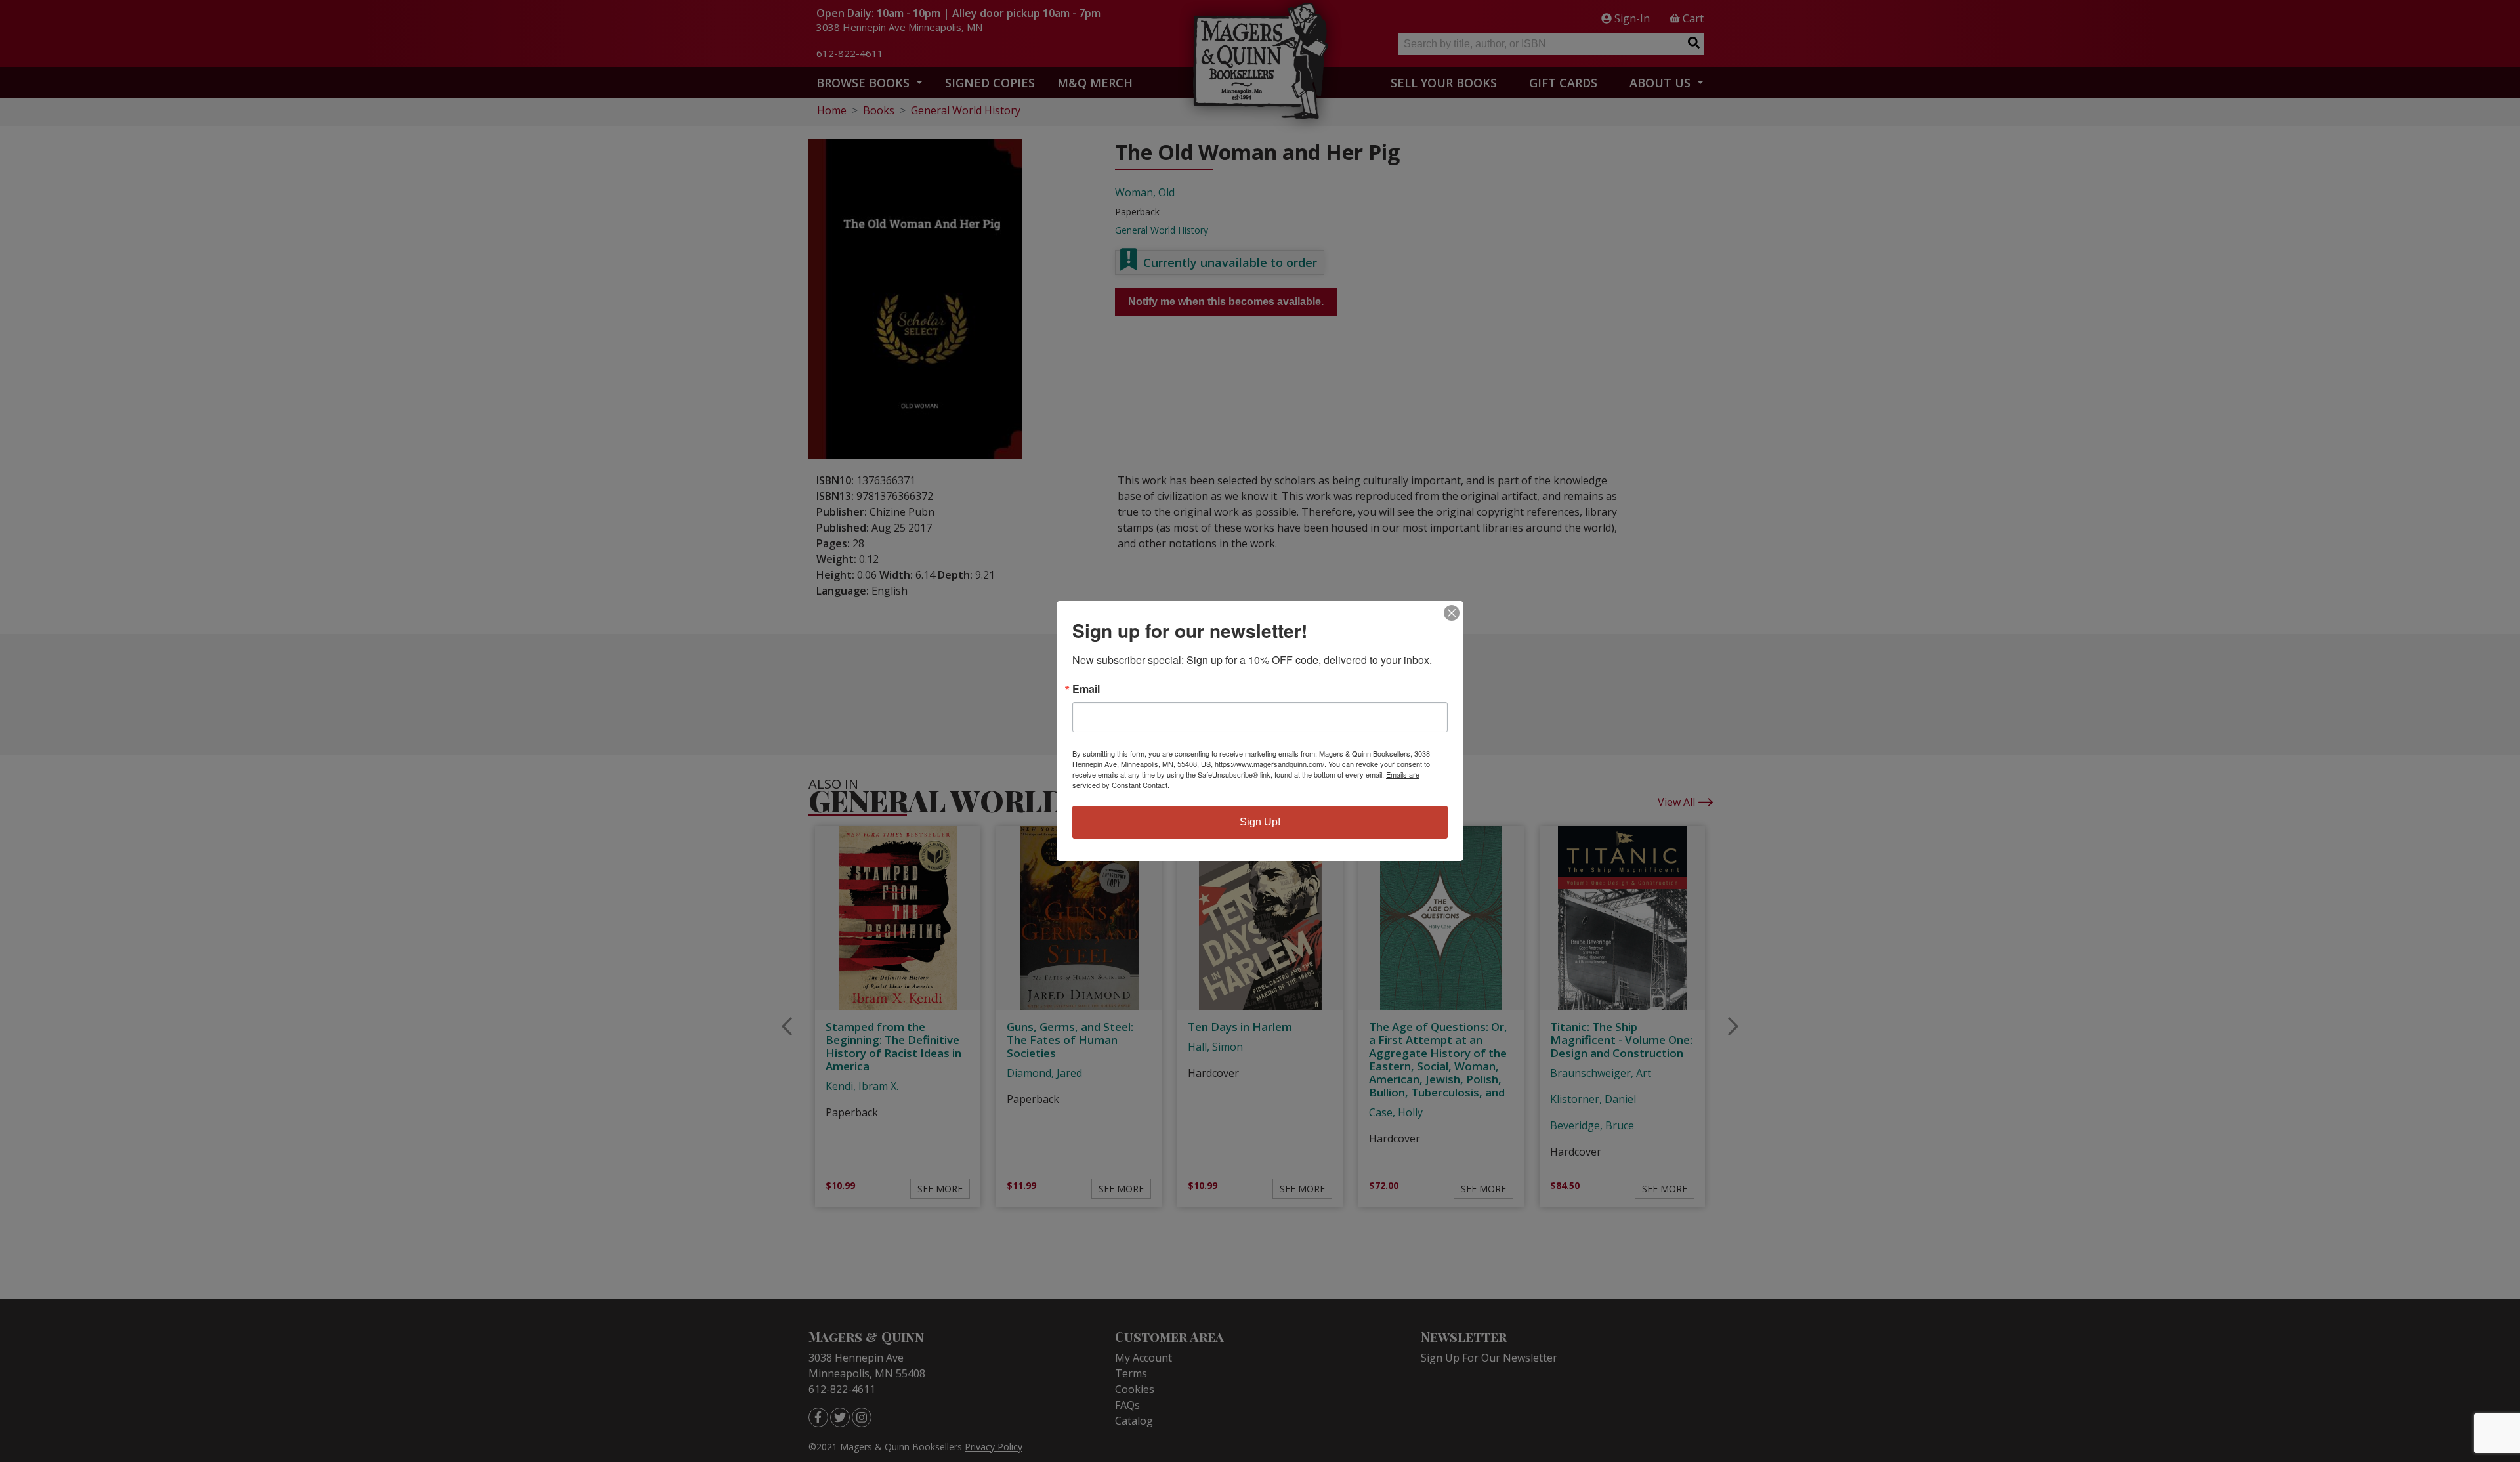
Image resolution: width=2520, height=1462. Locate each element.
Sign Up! (1260, 822)
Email (1086, 689)
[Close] (1452, 613)
